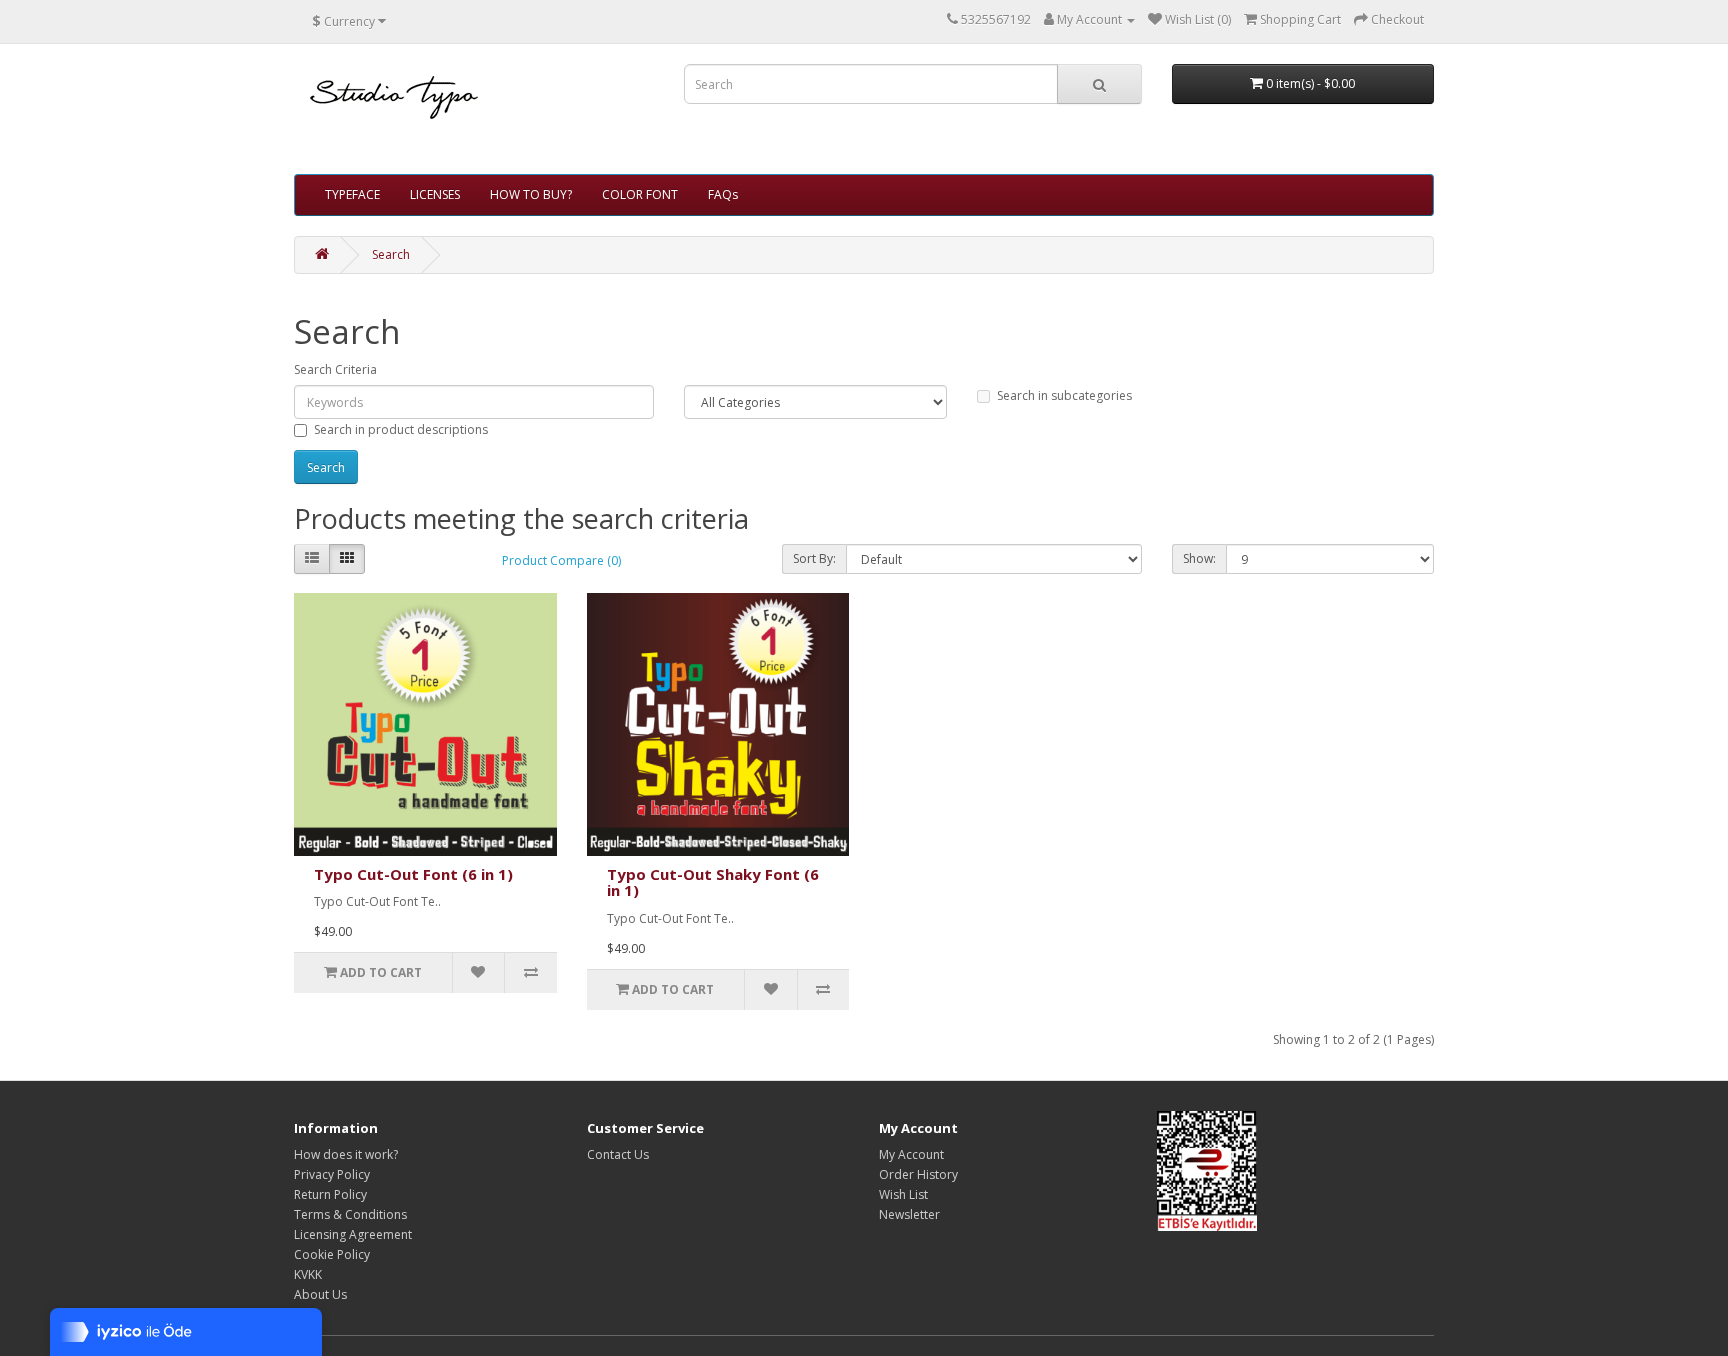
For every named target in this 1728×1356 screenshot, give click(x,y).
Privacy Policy (332, 1174)
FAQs (723, 194)
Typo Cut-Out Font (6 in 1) (413, 874)
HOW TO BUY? (531, 194)
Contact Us (618, 1154)
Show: (1199, 558)
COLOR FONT (640, 194)
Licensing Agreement (353, 1234)
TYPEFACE (352, 194)
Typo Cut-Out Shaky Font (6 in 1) (713, 882)
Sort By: (814, 558)
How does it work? (346, 1154)
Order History (918, 1174)
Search (391, 254)
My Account (911, 1154)
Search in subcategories (1064, 395)
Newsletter (909, 1214)
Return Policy (330, 1194)
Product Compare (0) (561, 560)
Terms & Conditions (350, 1214)
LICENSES (435, 194)
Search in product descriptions (401, 429)
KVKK (308, 1274)
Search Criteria (335, 369)
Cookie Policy (332, 1254)
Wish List (903, 1194)
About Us (320, 1294)
